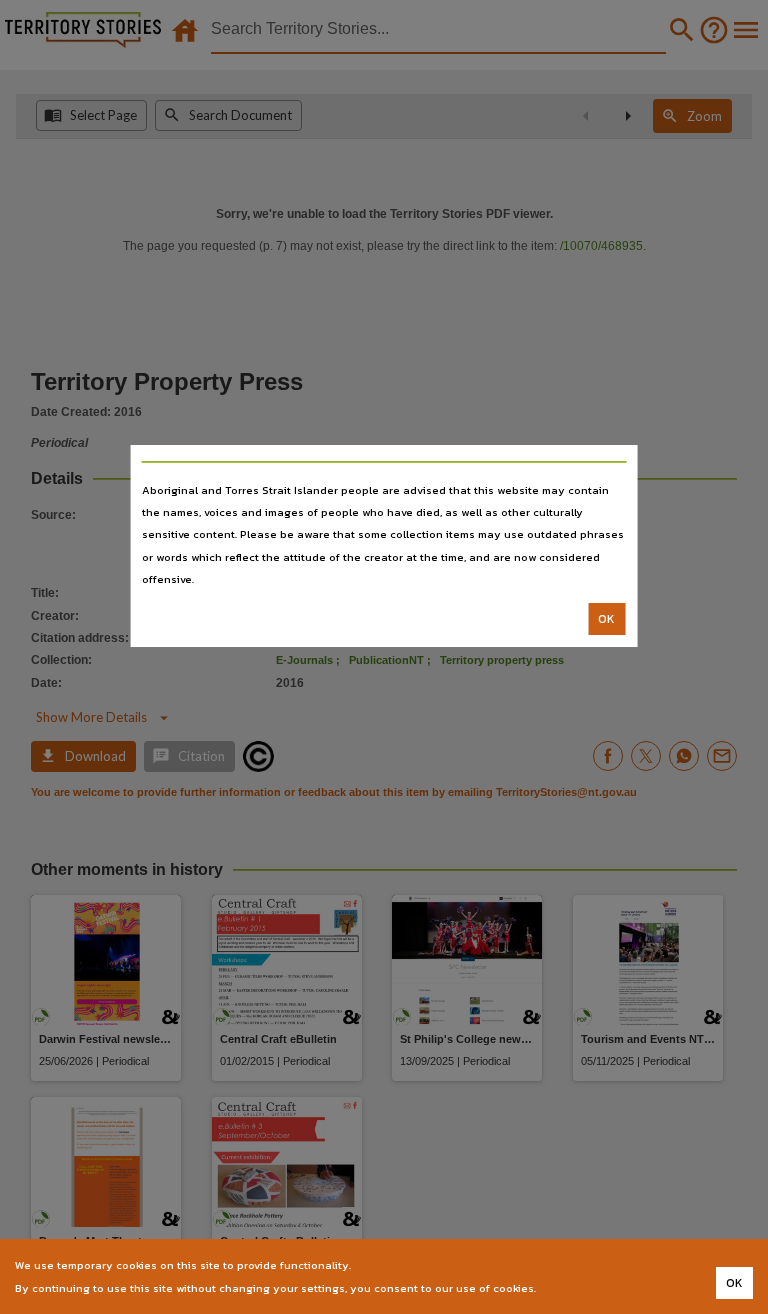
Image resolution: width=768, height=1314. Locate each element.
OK (606, 619)
